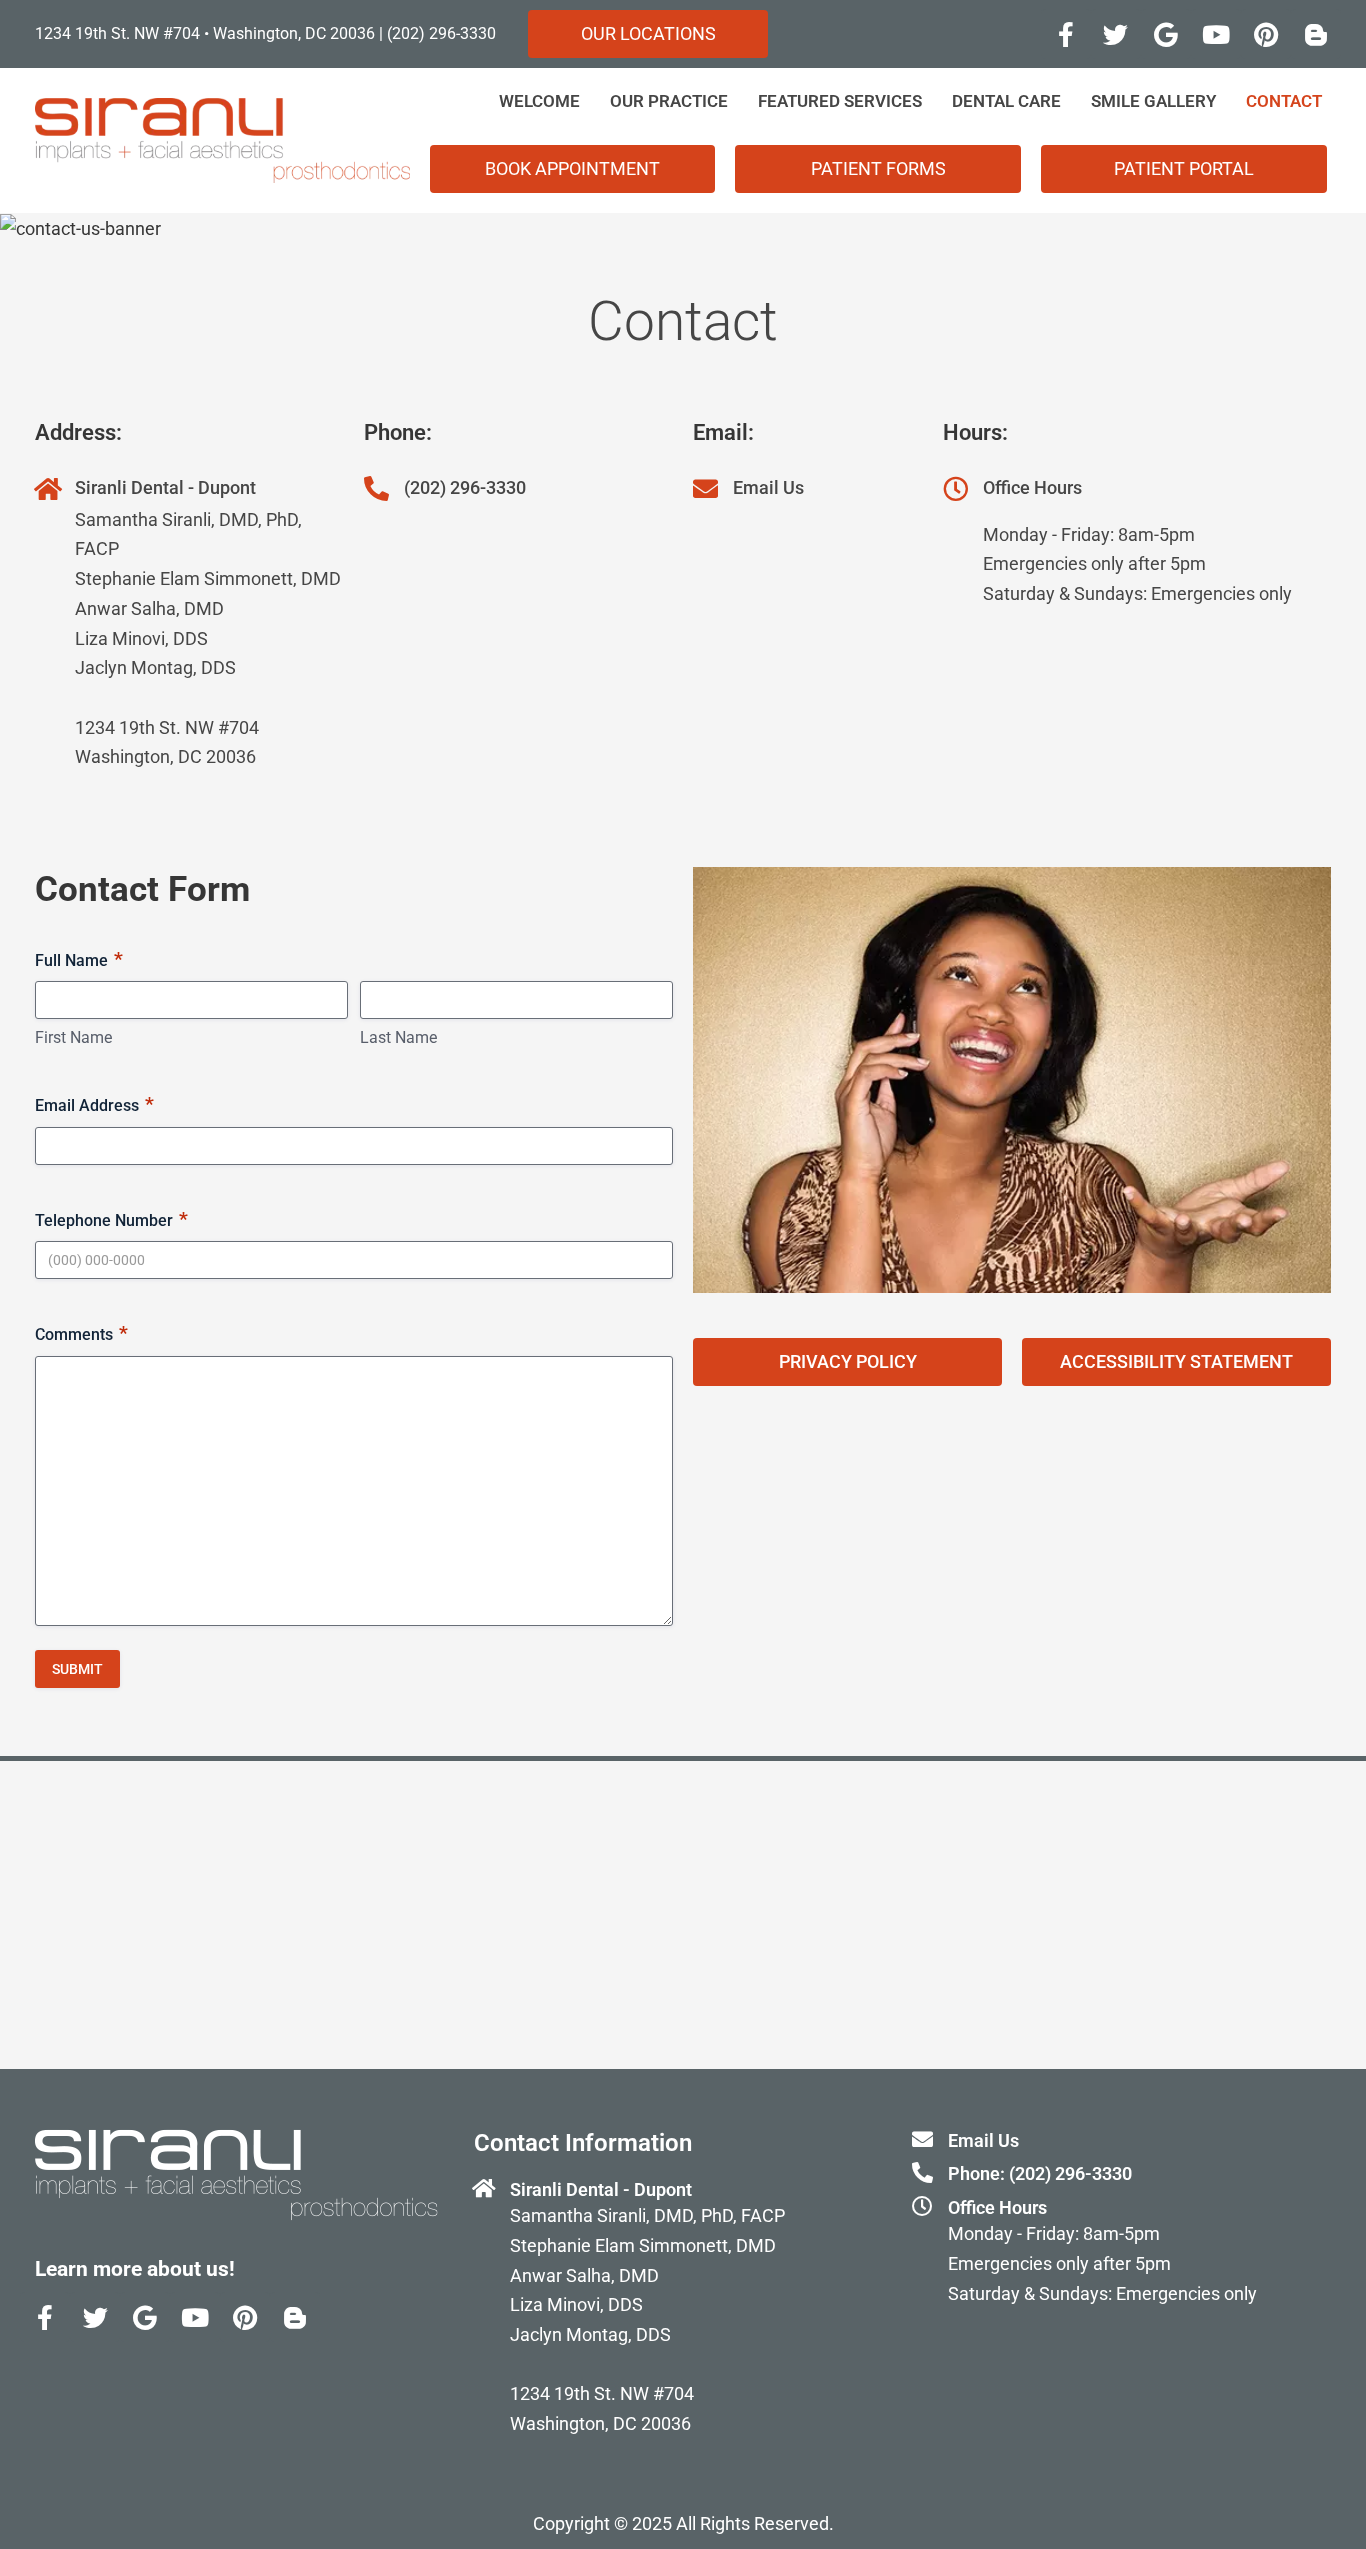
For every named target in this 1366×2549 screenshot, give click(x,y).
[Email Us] (705, 488)
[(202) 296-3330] (376, 488)
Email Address (94, 1104)
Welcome (539, 101)
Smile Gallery (1153, 101)
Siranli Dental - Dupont (165, 487)
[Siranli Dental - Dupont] (47, 488)
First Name (73, 1037)
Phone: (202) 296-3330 (1040, 2173)
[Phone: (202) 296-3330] (922, 2172)
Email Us (768, 487)
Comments (81, 1333)
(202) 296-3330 (441, 33)
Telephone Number (111, 1219)
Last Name (398, 1037)
